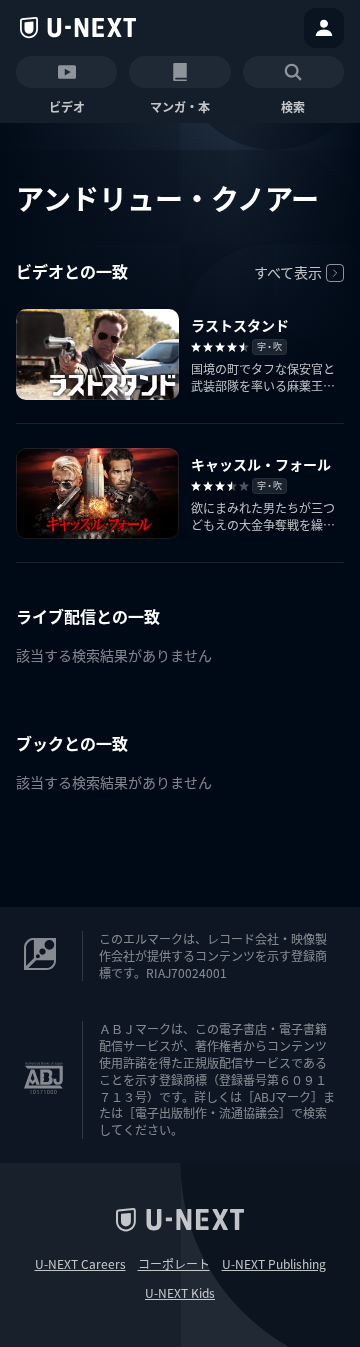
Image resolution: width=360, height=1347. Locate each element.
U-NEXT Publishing (274, 1264)
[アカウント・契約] (324, 28)
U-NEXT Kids (180, 1293)
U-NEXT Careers (80, 1264)
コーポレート (174, 1264)
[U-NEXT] (78, 28)
